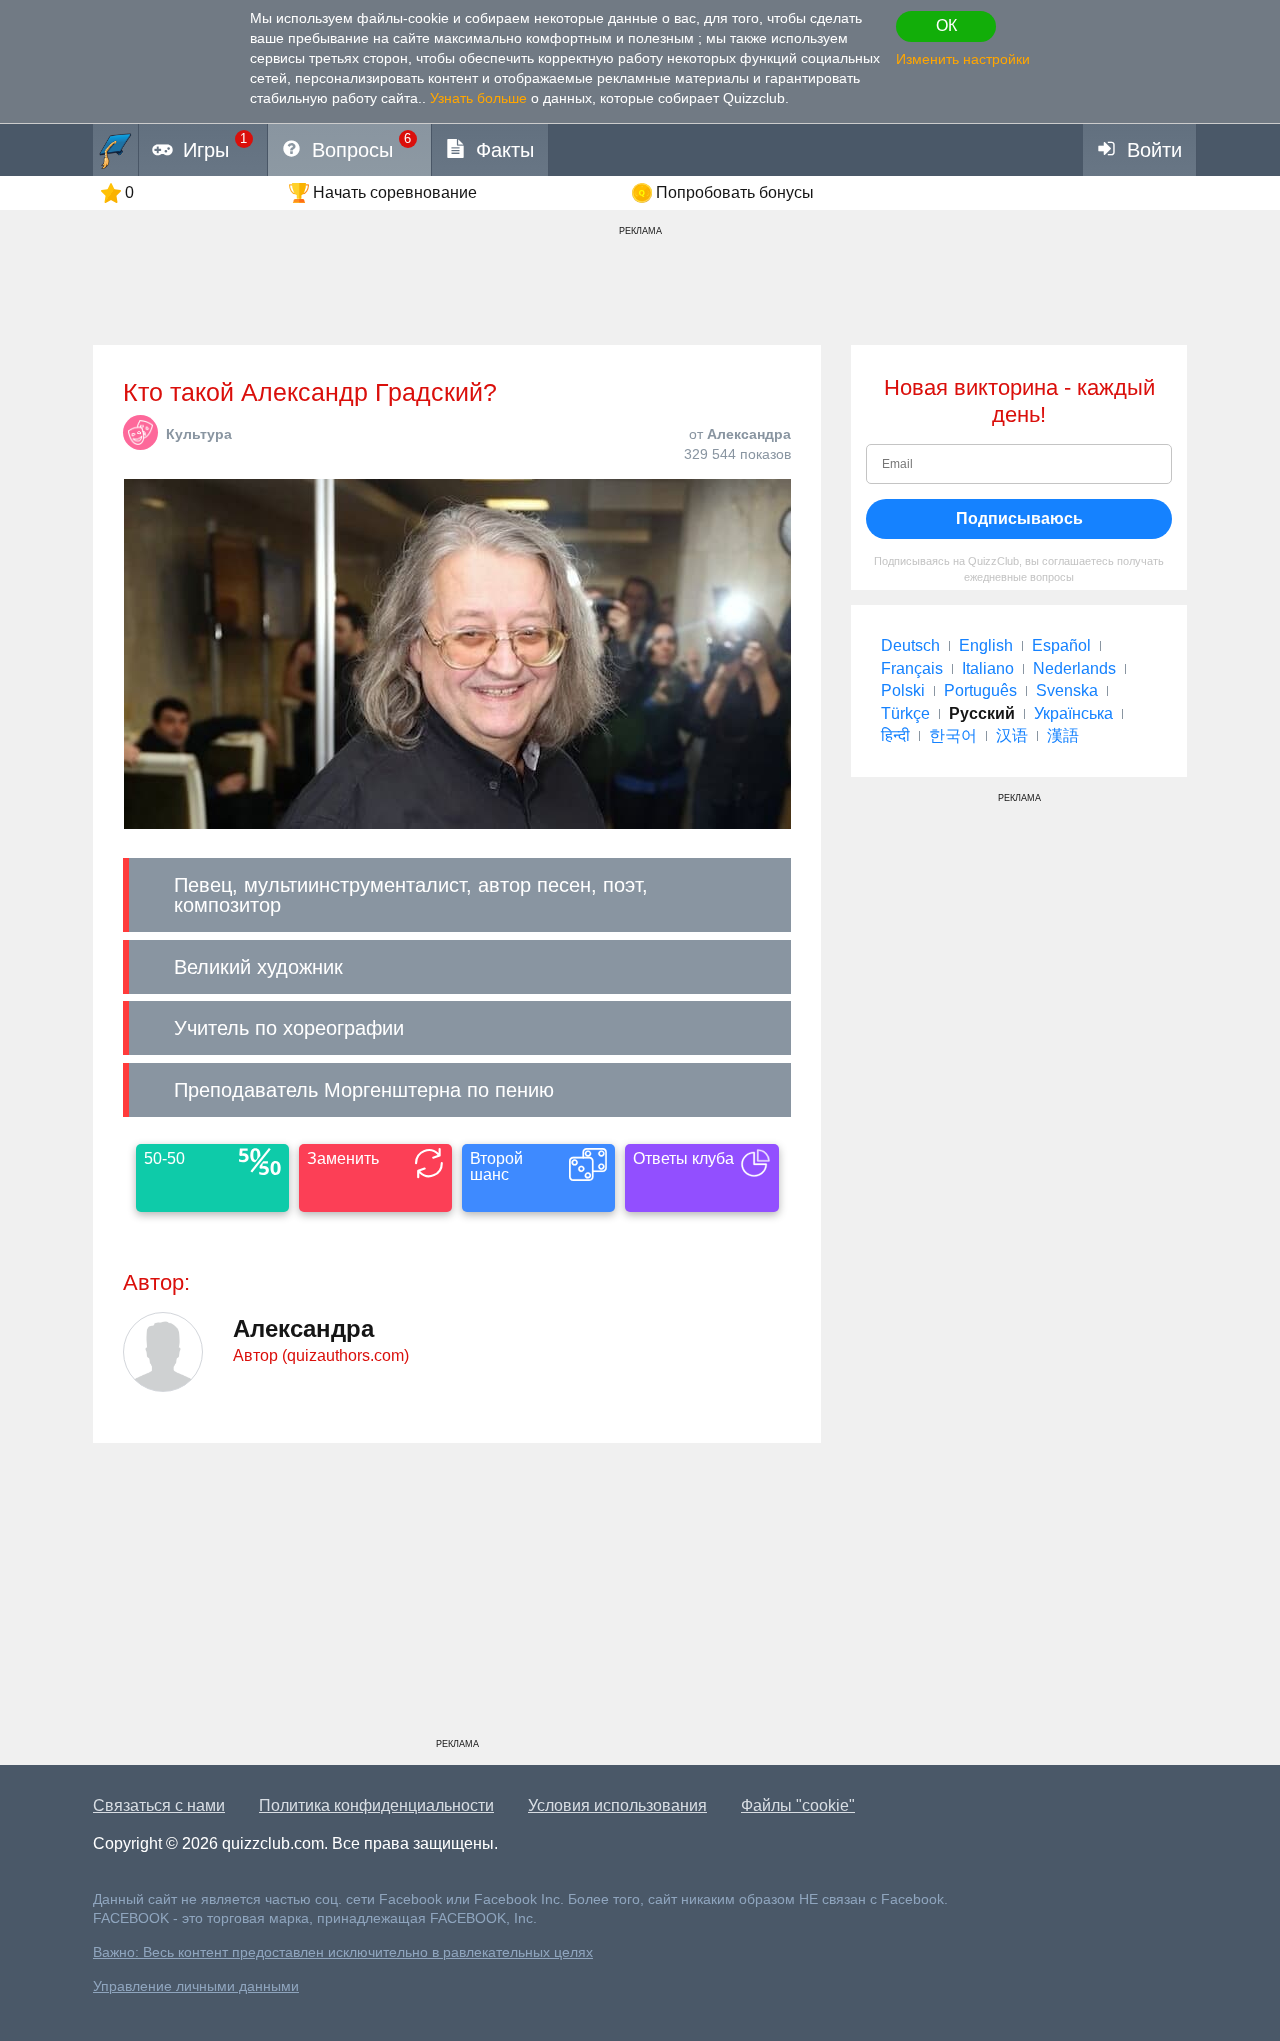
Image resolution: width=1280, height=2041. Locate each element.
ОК (946, 25)
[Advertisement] (457, 1598)
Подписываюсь (1019, 518)
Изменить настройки (963, 59)
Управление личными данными (196, 1986)
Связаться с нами (159, 1805)
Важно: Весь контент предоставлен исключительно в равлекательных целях (343, 1952)
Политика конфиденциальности (376, 1805)
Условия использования (617, 1805)
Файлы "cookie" (798, 1805)
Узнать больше (478, 98)
